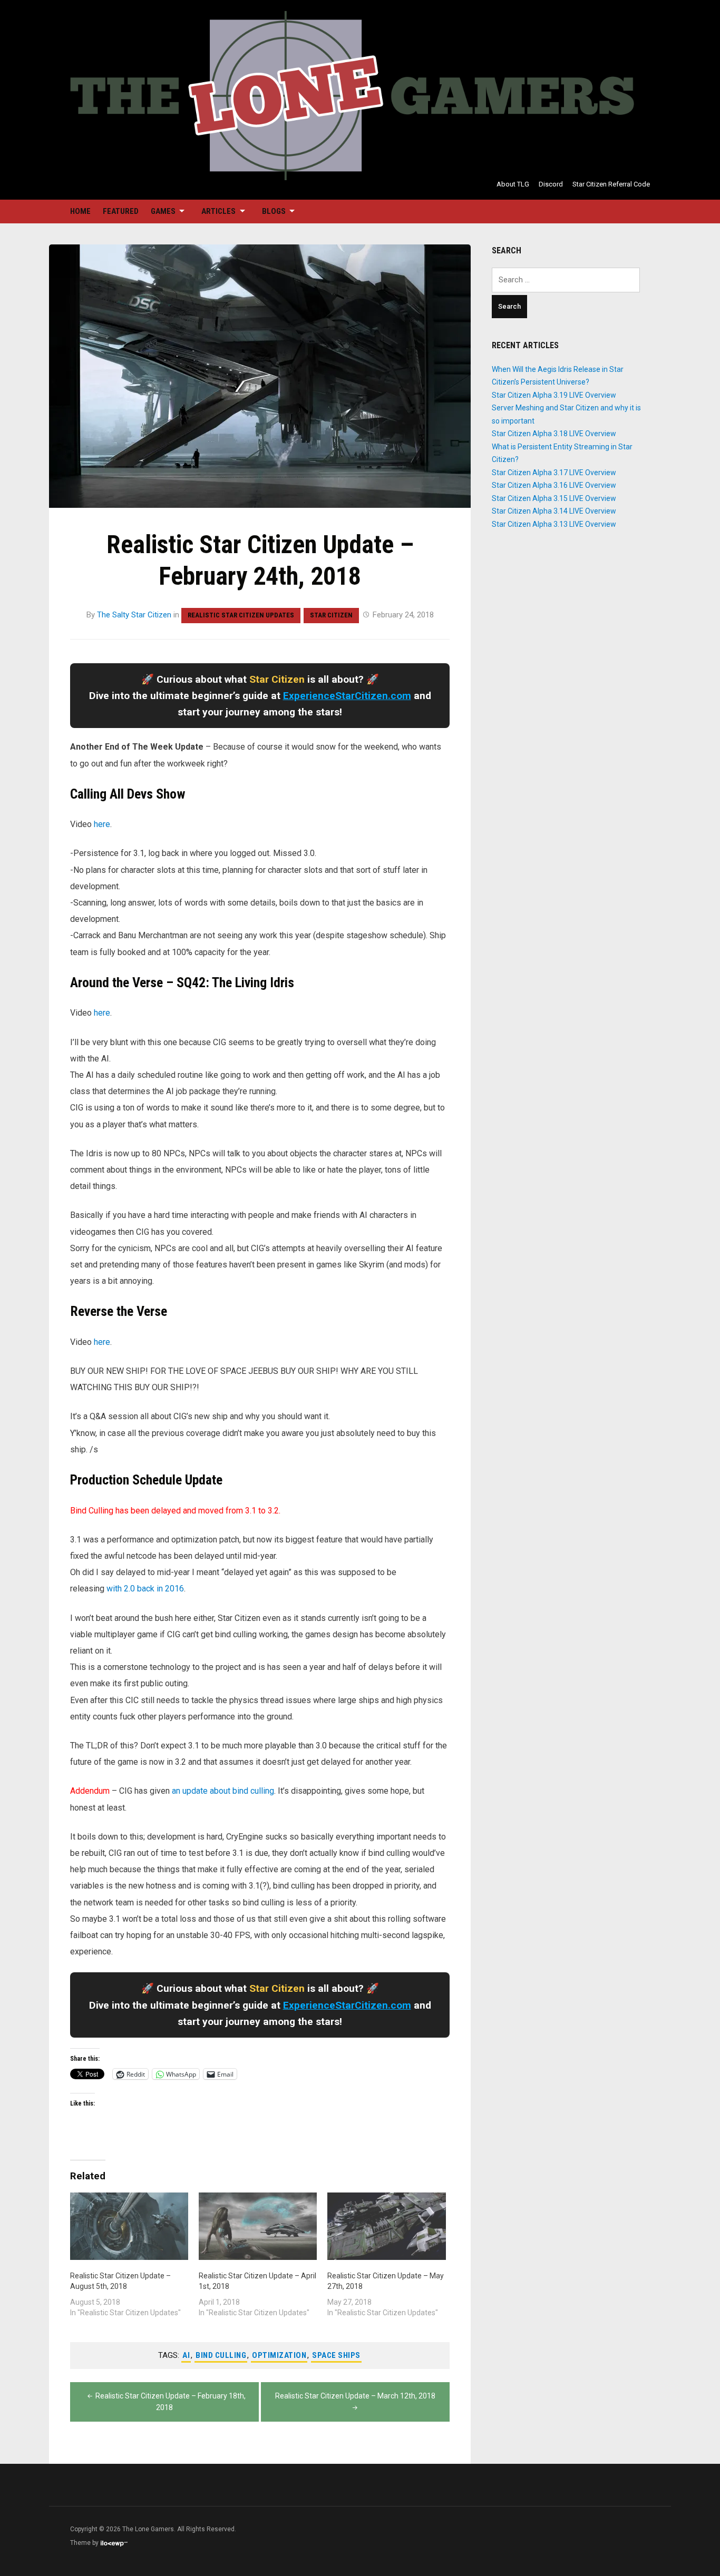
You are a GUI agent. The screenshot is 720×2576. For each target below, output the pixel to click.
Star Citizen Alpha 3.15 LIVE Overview (554, 498)
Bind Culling (221, 2355)
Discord (551, 184)
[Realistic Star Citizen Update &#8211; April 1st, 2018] (258, 2226)
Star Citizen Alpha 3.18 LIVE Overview (554, 434)
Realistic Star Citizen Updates (241, 615)
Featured (121, 211)
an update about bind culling (223, 1791)
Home (80, 211)
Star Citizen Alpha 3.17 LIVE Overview (554, 473)
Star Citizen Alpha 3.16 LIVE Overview (554, 485)
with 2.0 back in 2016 (145, 1589)
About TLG (513, 184)
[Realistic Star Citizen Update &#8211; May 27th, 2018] (386, 2226)
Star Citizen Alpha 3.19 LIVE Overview (554, 395)
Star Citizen (331, 615)
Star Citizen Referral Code (611, 184)
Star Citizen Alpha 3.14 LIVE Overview (554, 511)
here (102, 824)
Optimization (279, 2355)
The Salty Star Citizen (134, 615)
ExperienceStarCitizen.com (347, 696)
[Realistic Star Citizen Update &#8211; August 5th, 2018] (129, 2226)
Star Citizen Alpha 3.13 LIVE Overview (554, 524)
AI (186, 2355)
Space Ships (336, 2355)
